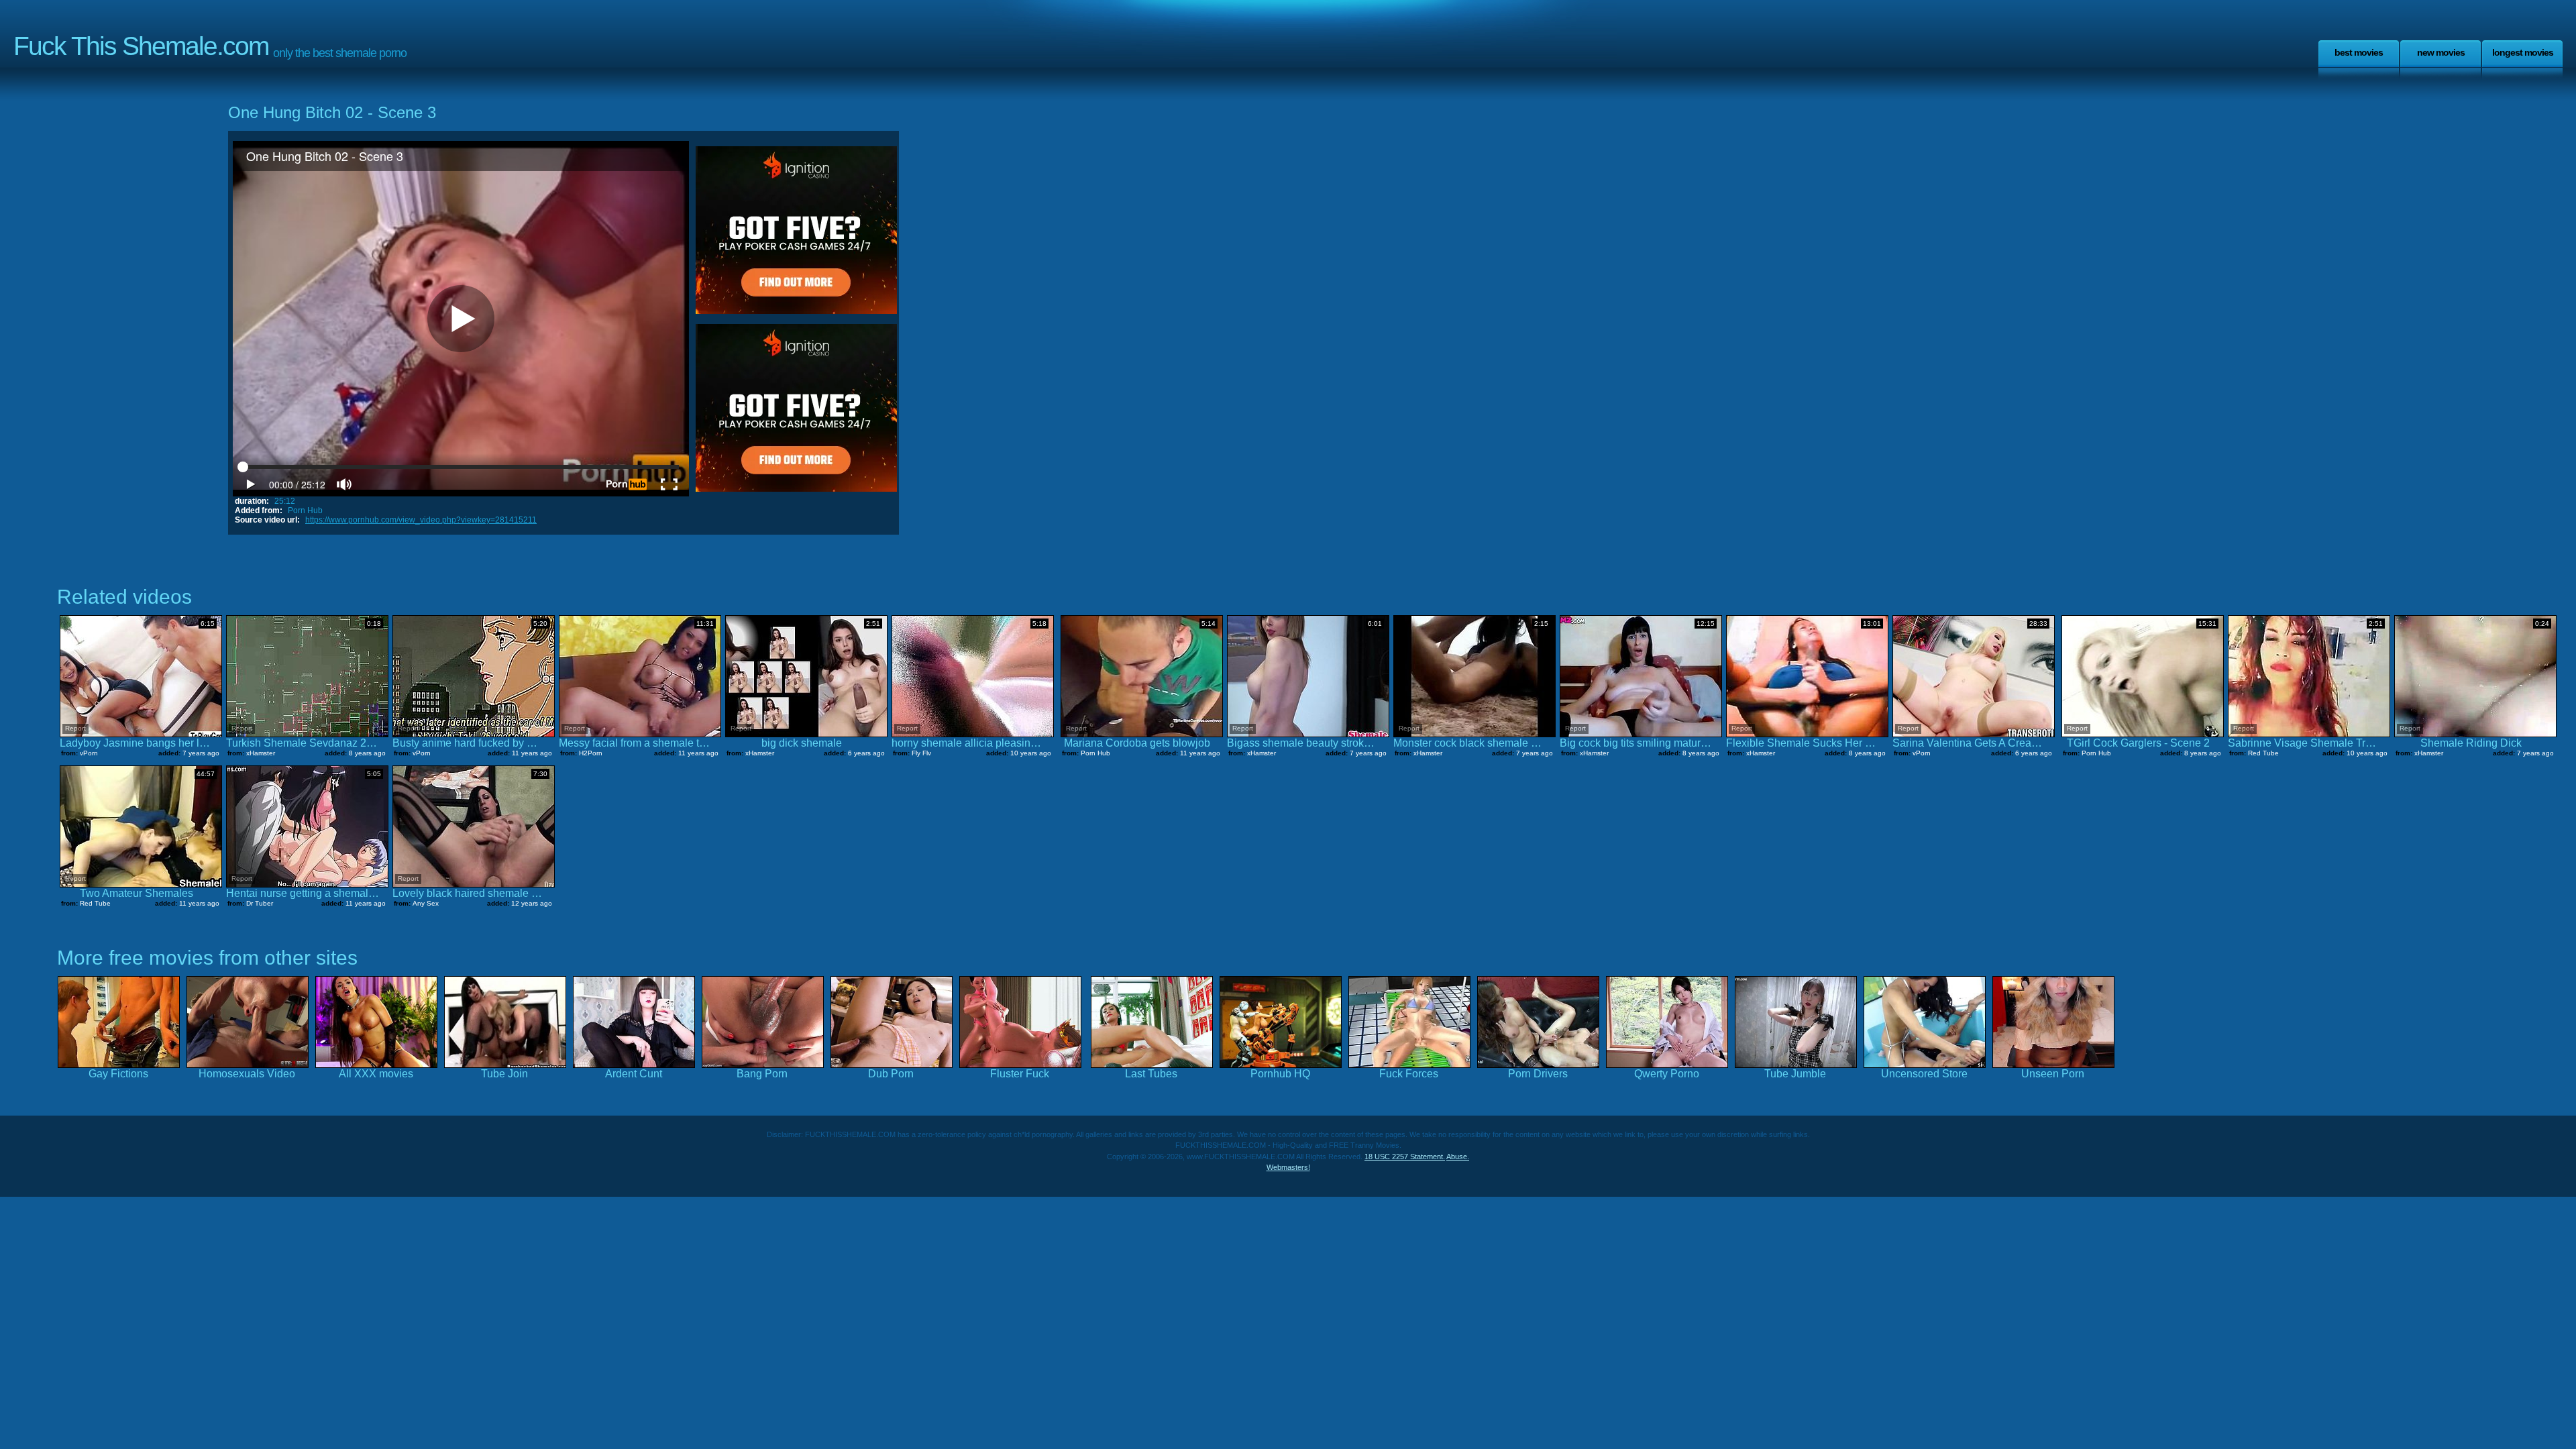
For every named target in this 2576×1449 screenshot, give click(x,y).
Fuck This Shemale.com (141, 46)
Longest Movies (2523, 52)
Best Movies (2359, 52)
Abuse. (1458, 1157)
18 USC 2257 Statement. (1405, 1157)
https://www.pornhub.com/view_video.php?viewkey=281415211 (421, 520)
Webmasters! (1288, 1167)
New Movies (2441, 52)
